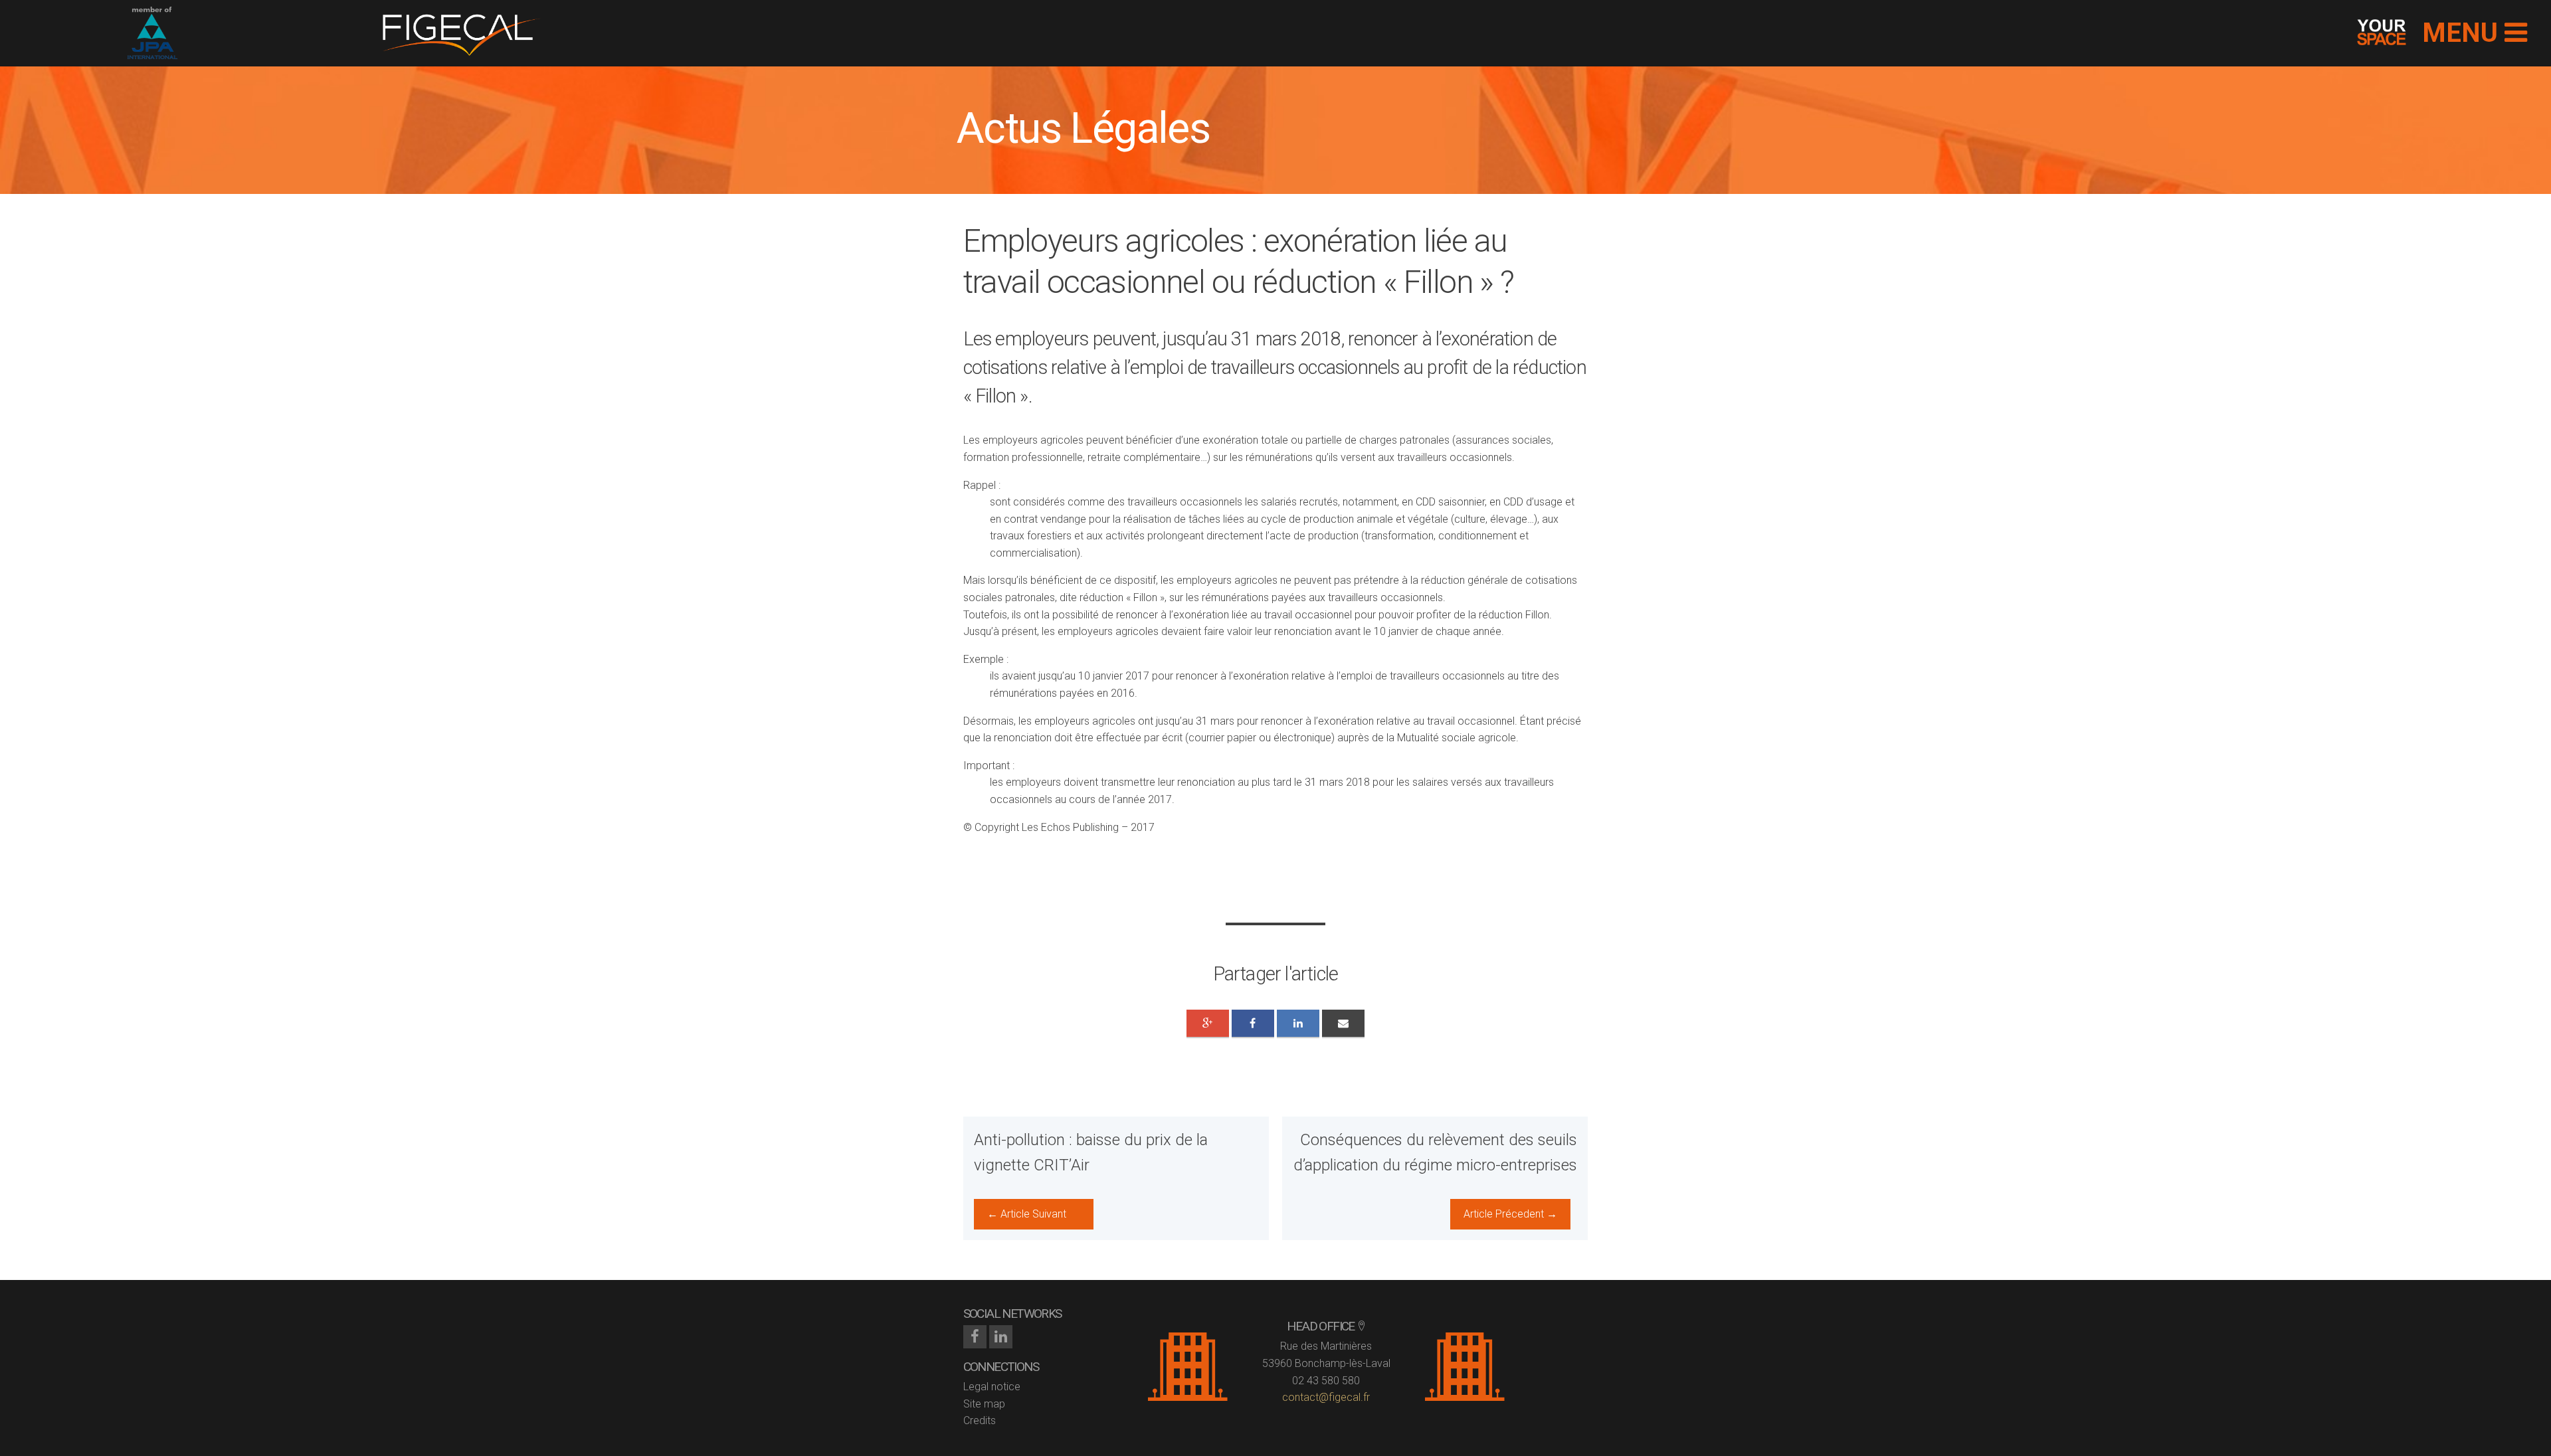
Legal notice (992, 1387)
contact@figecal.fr (1326, 1397)
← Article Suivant (1027, 1214)
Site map (984, 1404)
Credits (980, 1420)
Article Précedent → (1510, 1214)
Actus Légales (1083, 129)
